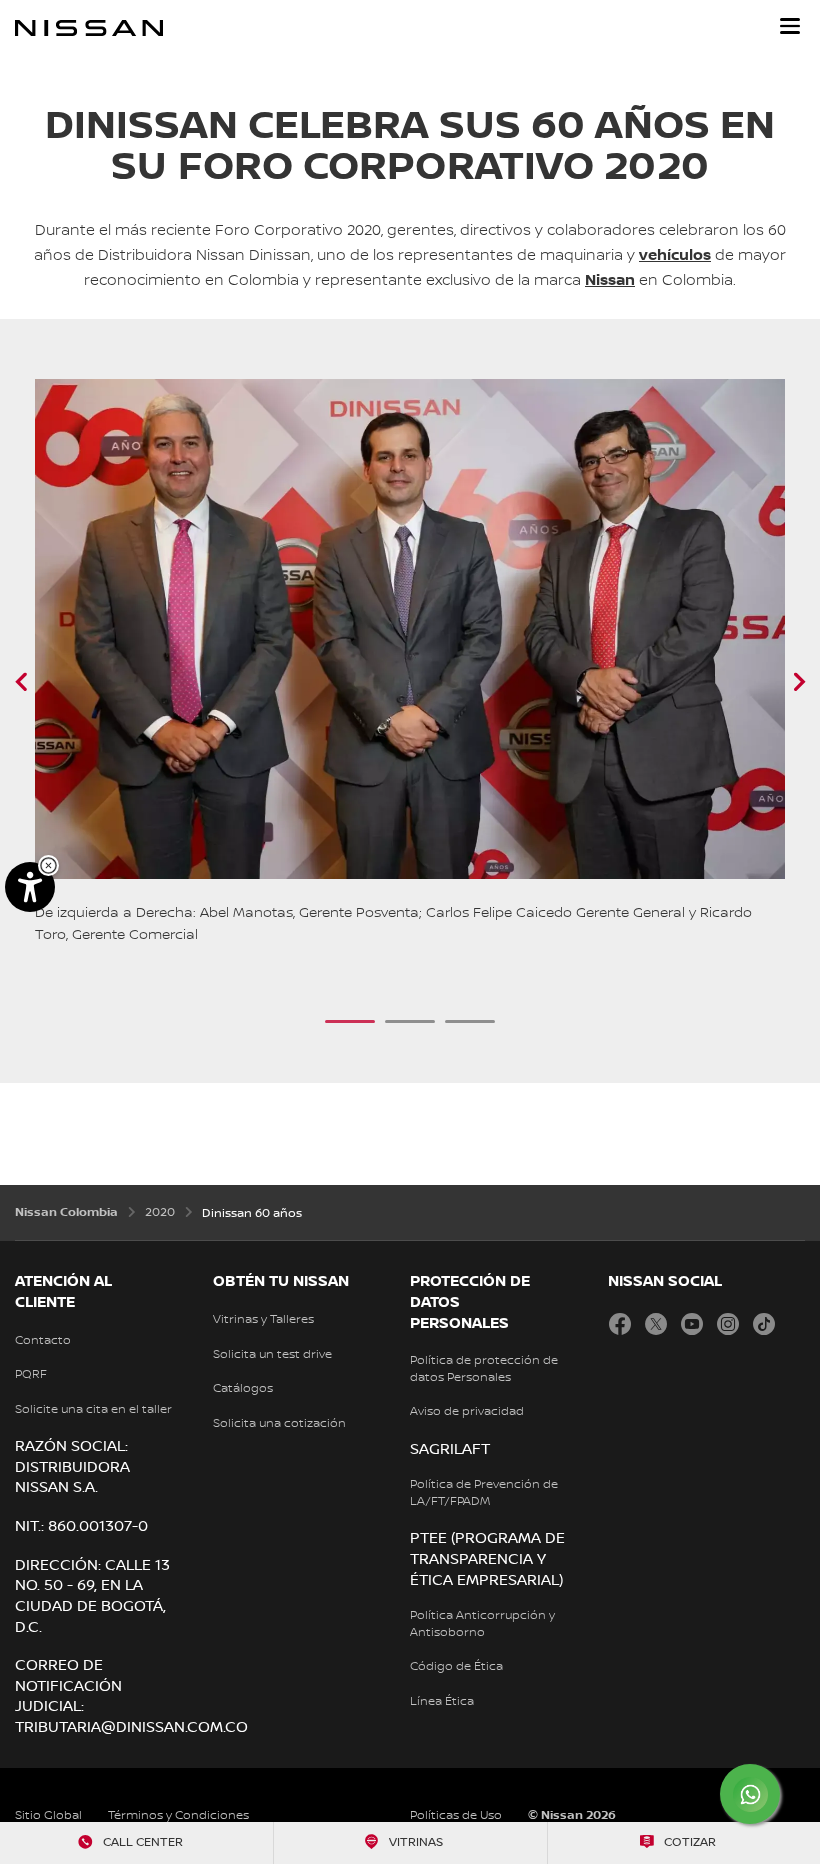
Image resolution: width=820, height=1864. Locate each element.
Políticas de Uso (456, 1815)
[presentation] (350, 1021)
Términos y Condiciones (178, 1815)
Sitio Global (48, 1815)
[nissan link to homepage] (89, 28)
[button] (790, 26)
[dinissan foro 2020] (46, 682)
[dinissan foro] (774, 682)
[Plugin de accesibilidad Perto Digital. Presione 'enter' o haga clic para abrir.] (30, 887)
